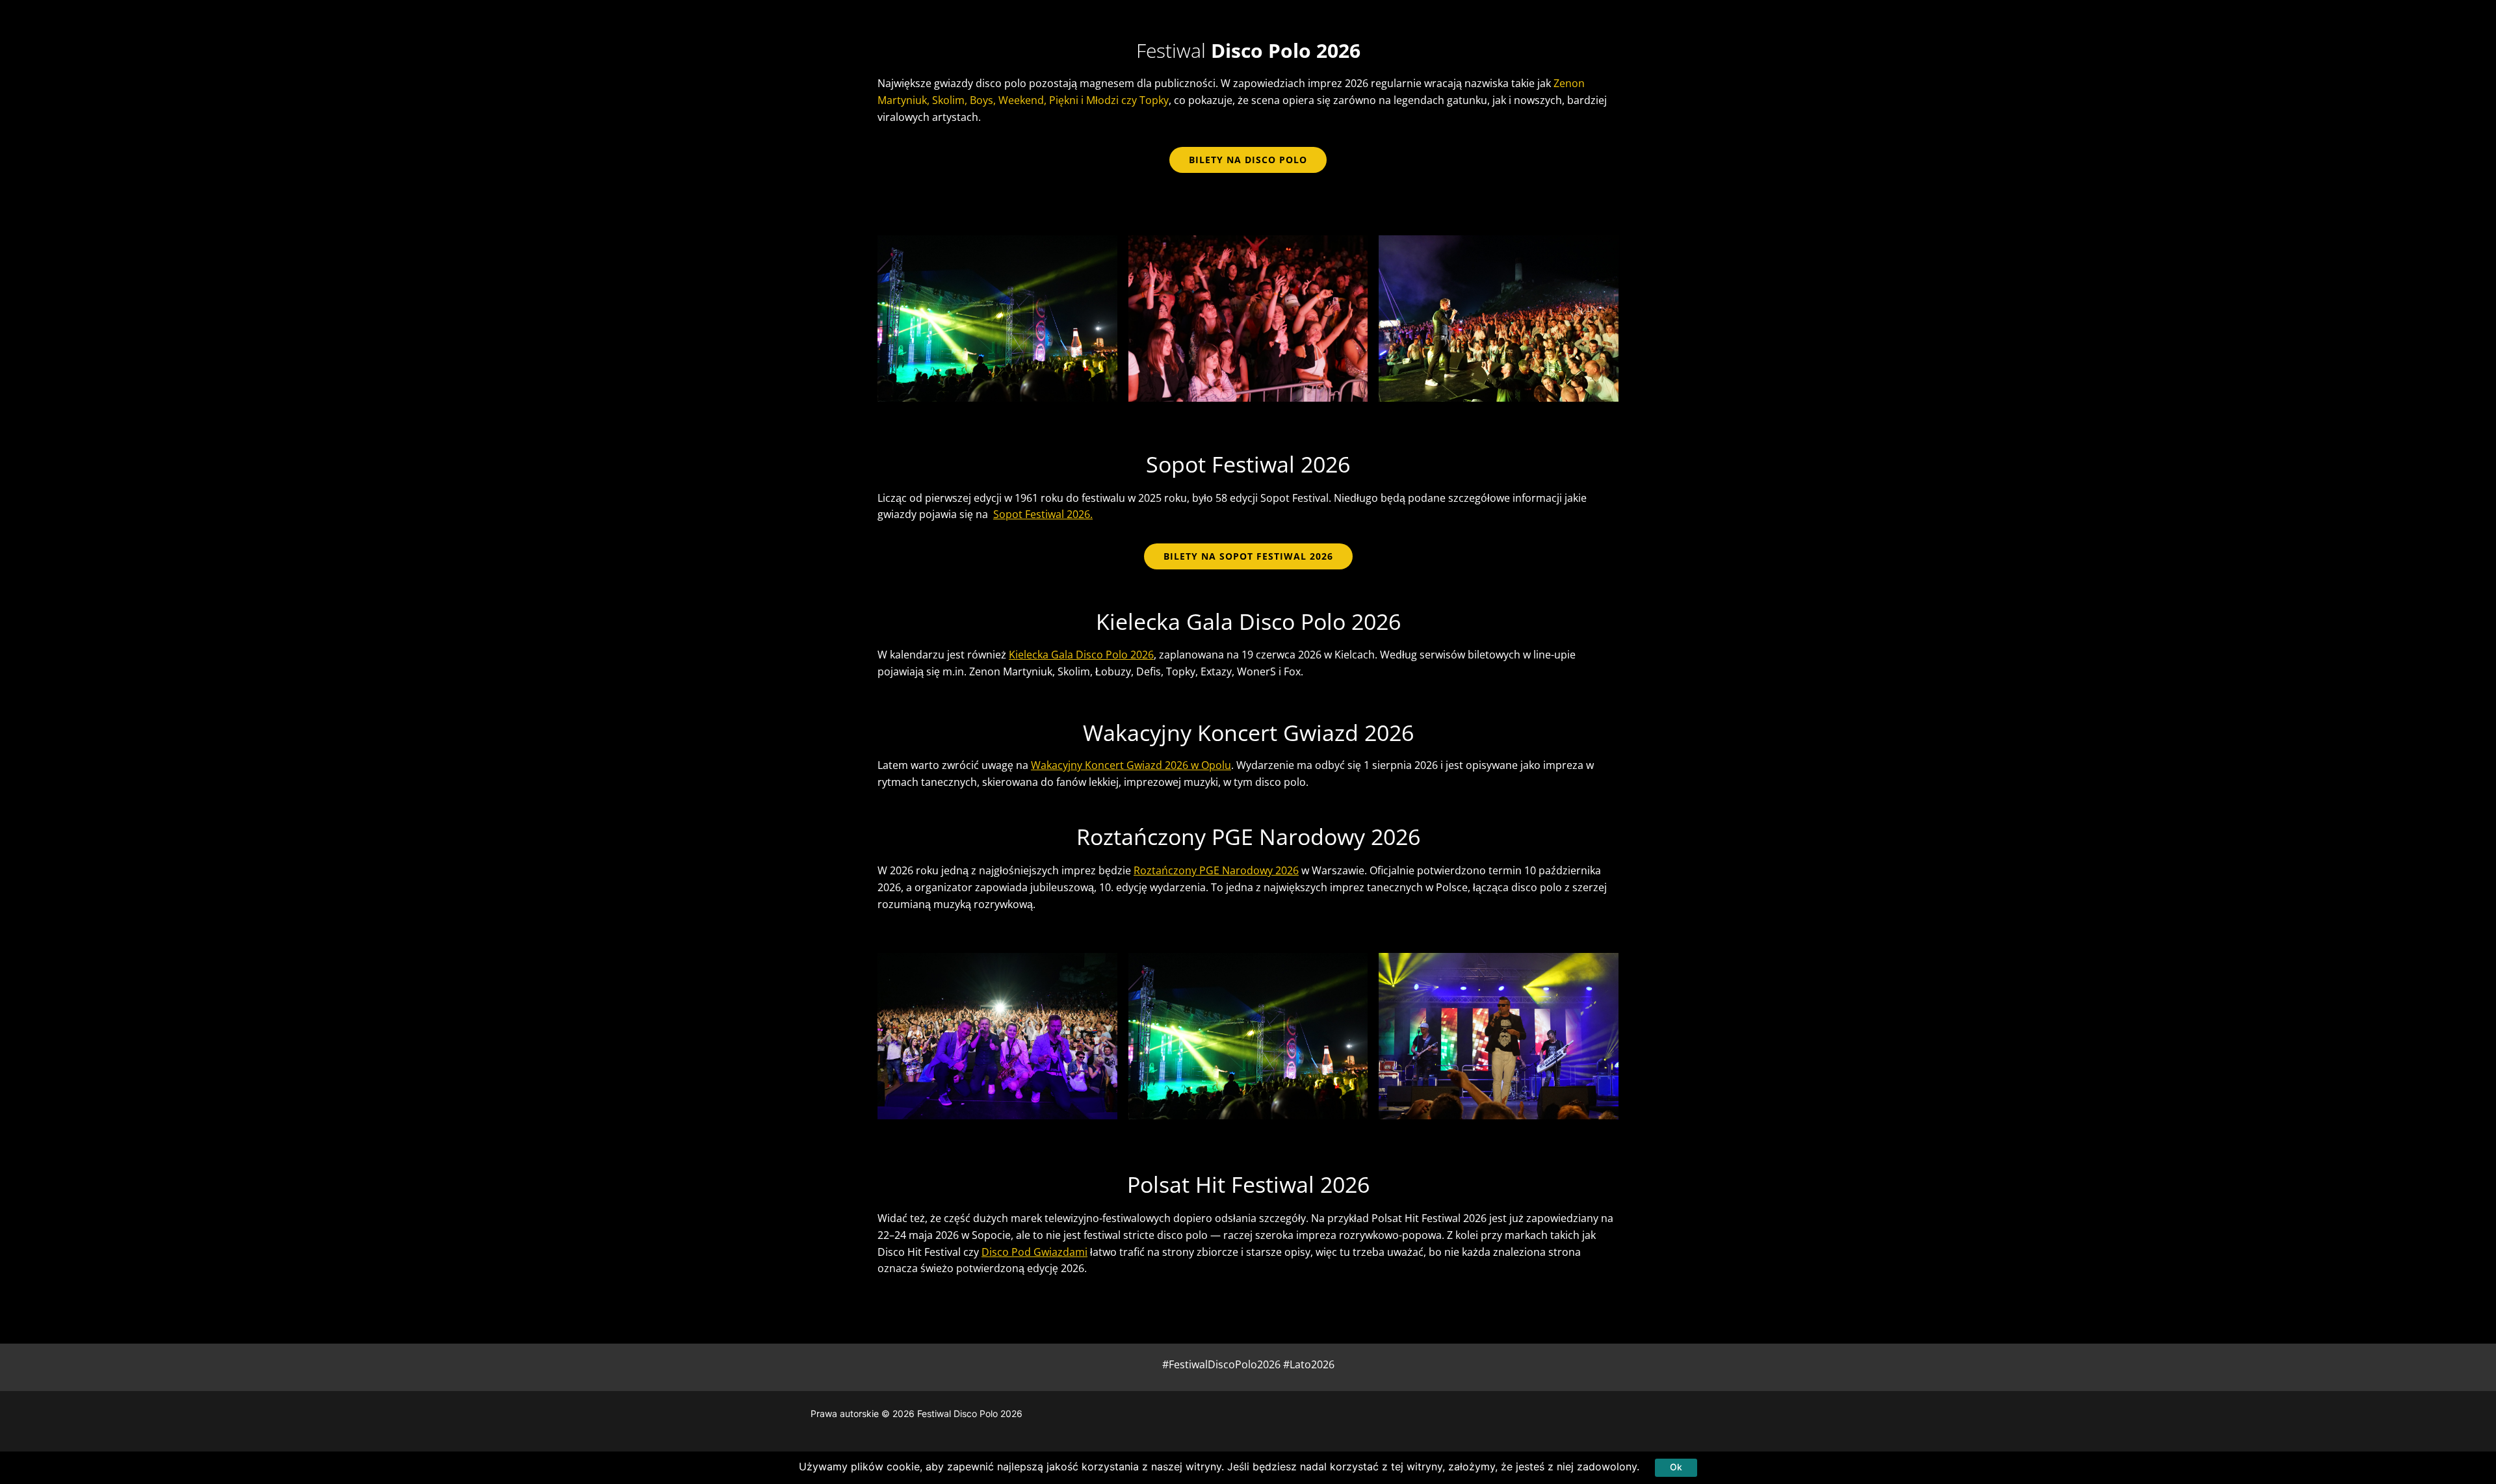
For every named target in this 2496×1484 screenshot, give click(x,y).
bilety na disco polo (1248, 160)
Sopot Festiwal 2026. (1043, 514)
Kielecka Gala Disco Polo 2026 (1081, 655)
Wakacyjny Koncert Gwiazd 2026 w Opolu (1131, 765)
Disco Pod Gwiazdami (1034, 1252)
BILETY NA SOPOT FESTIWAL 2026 (1248, 556)
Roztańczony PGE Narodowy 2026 (1216, 870)
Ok (1676, 1467)
